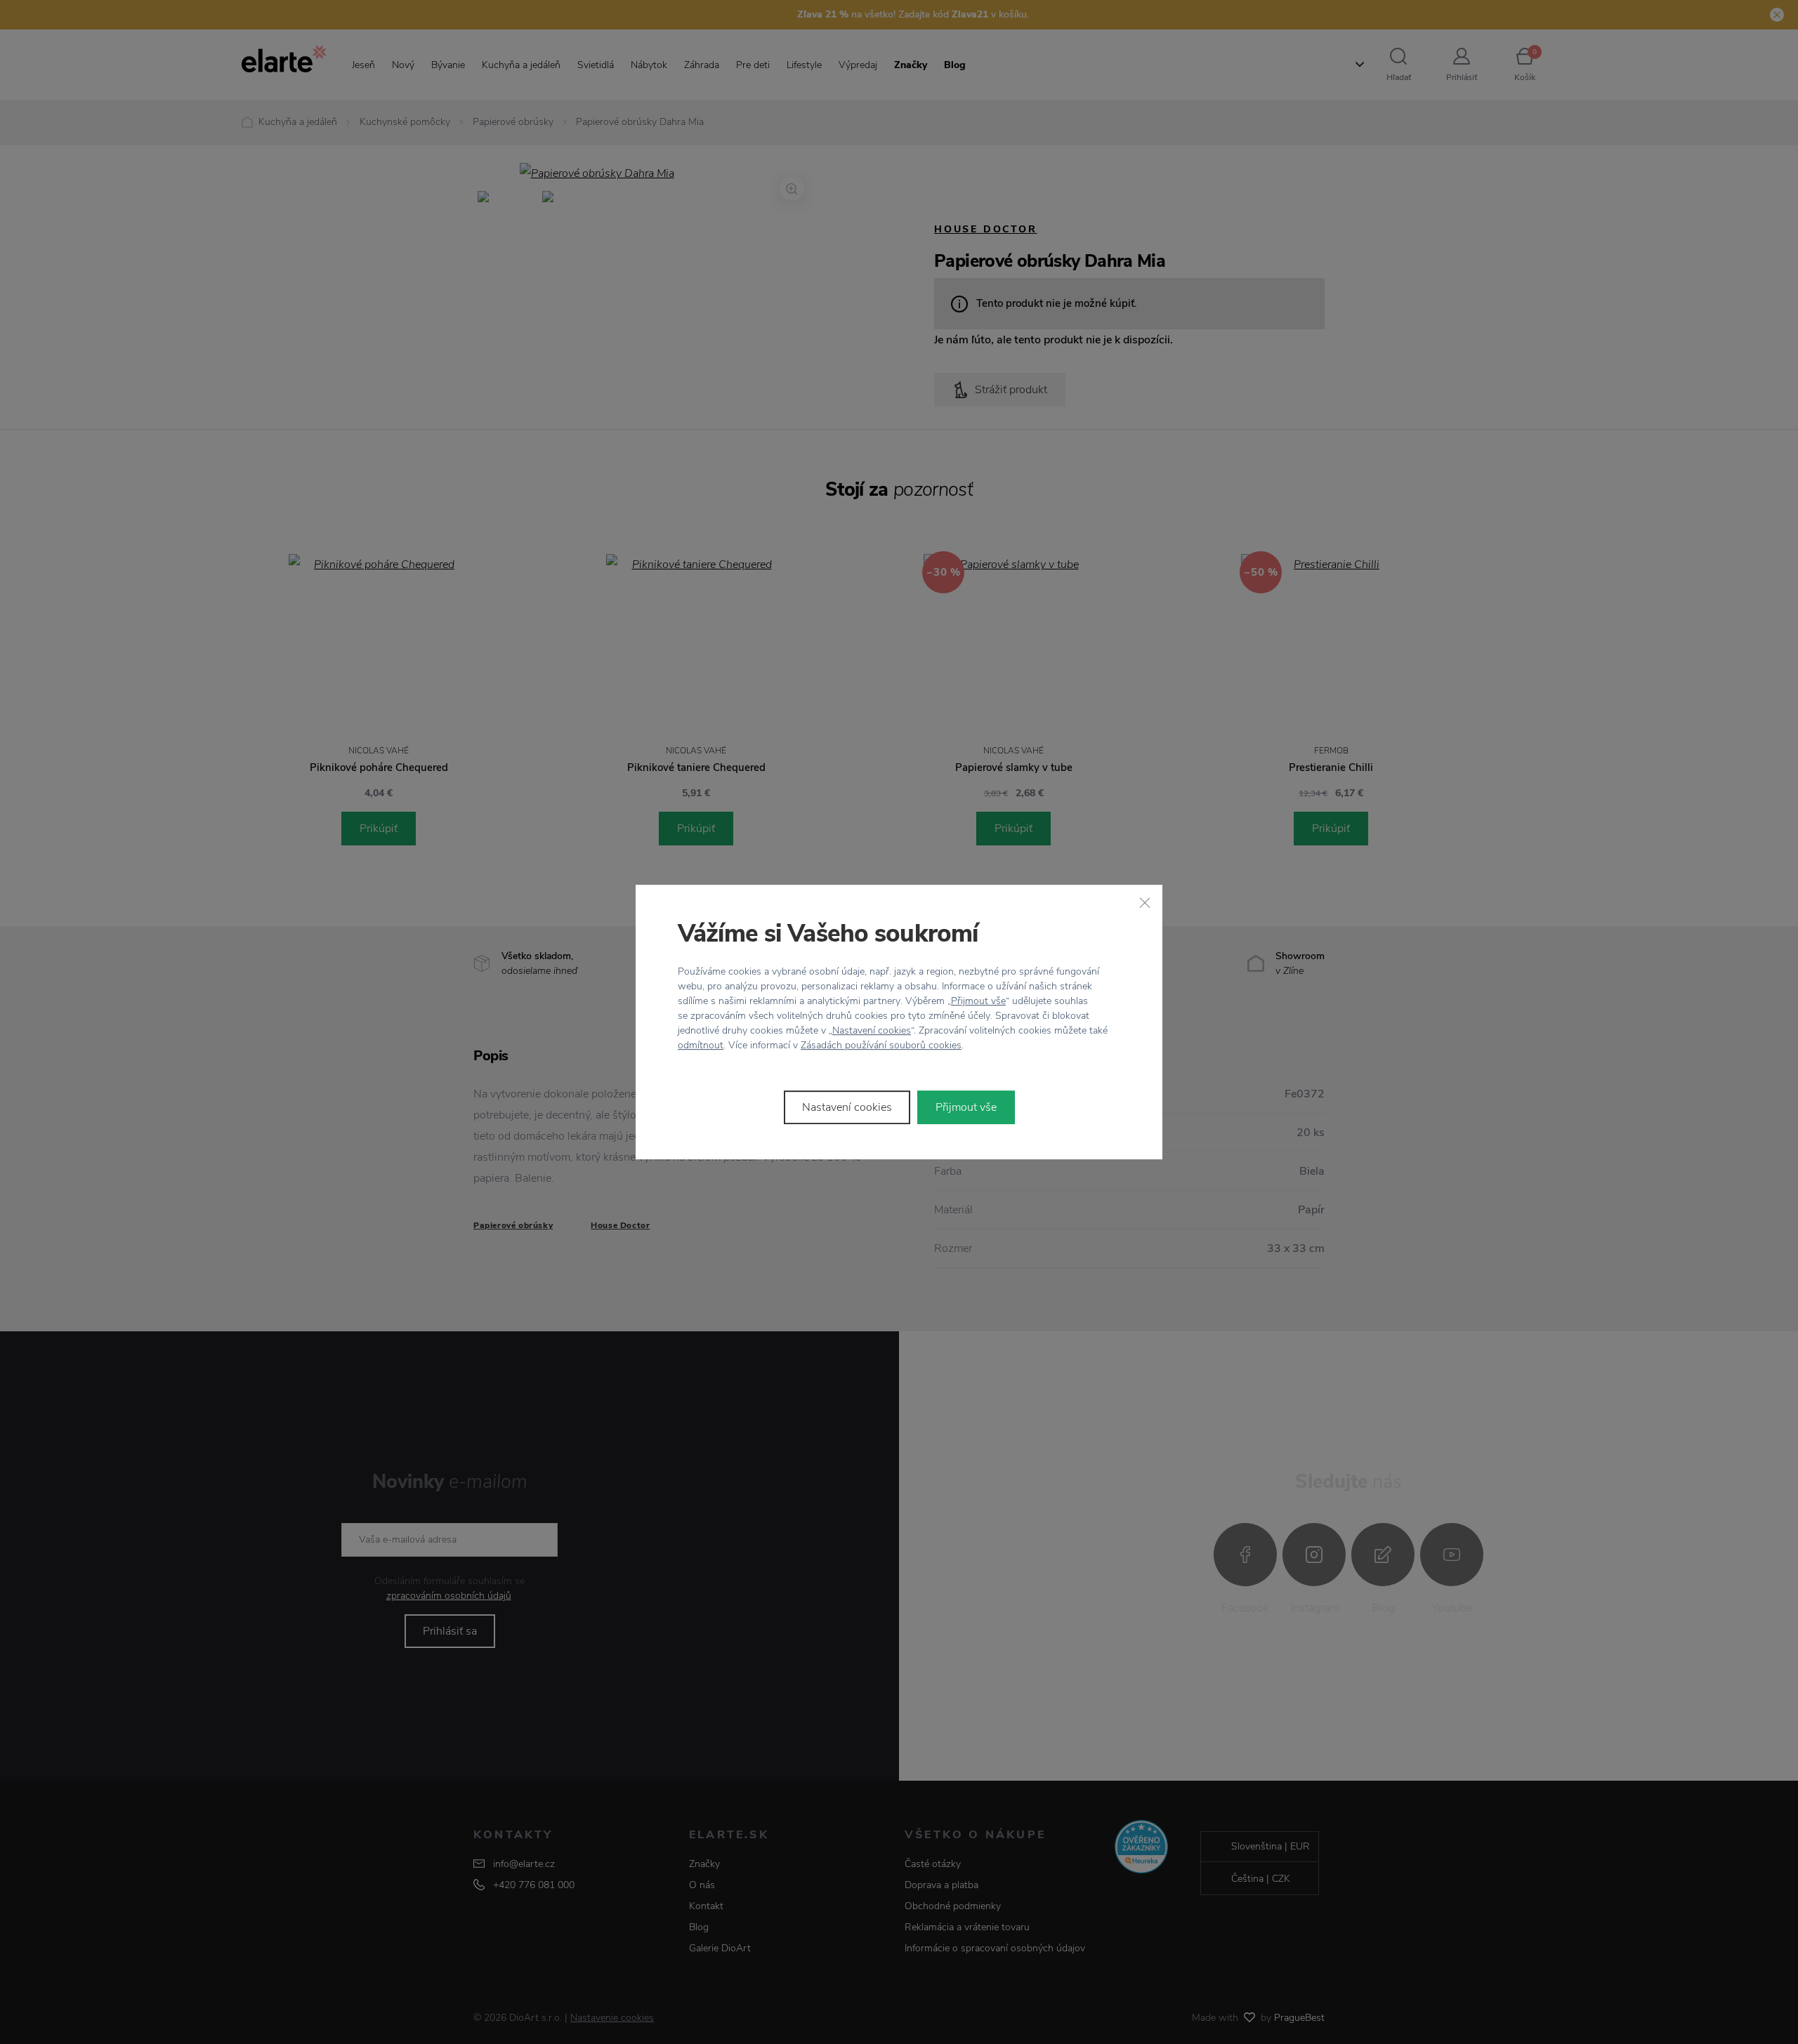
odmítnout (701, 1045)
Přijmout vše (978, 1001)
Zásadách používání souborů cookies (881, 1045)
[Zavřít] (1145, 902)
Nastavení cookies (872, 1030)
